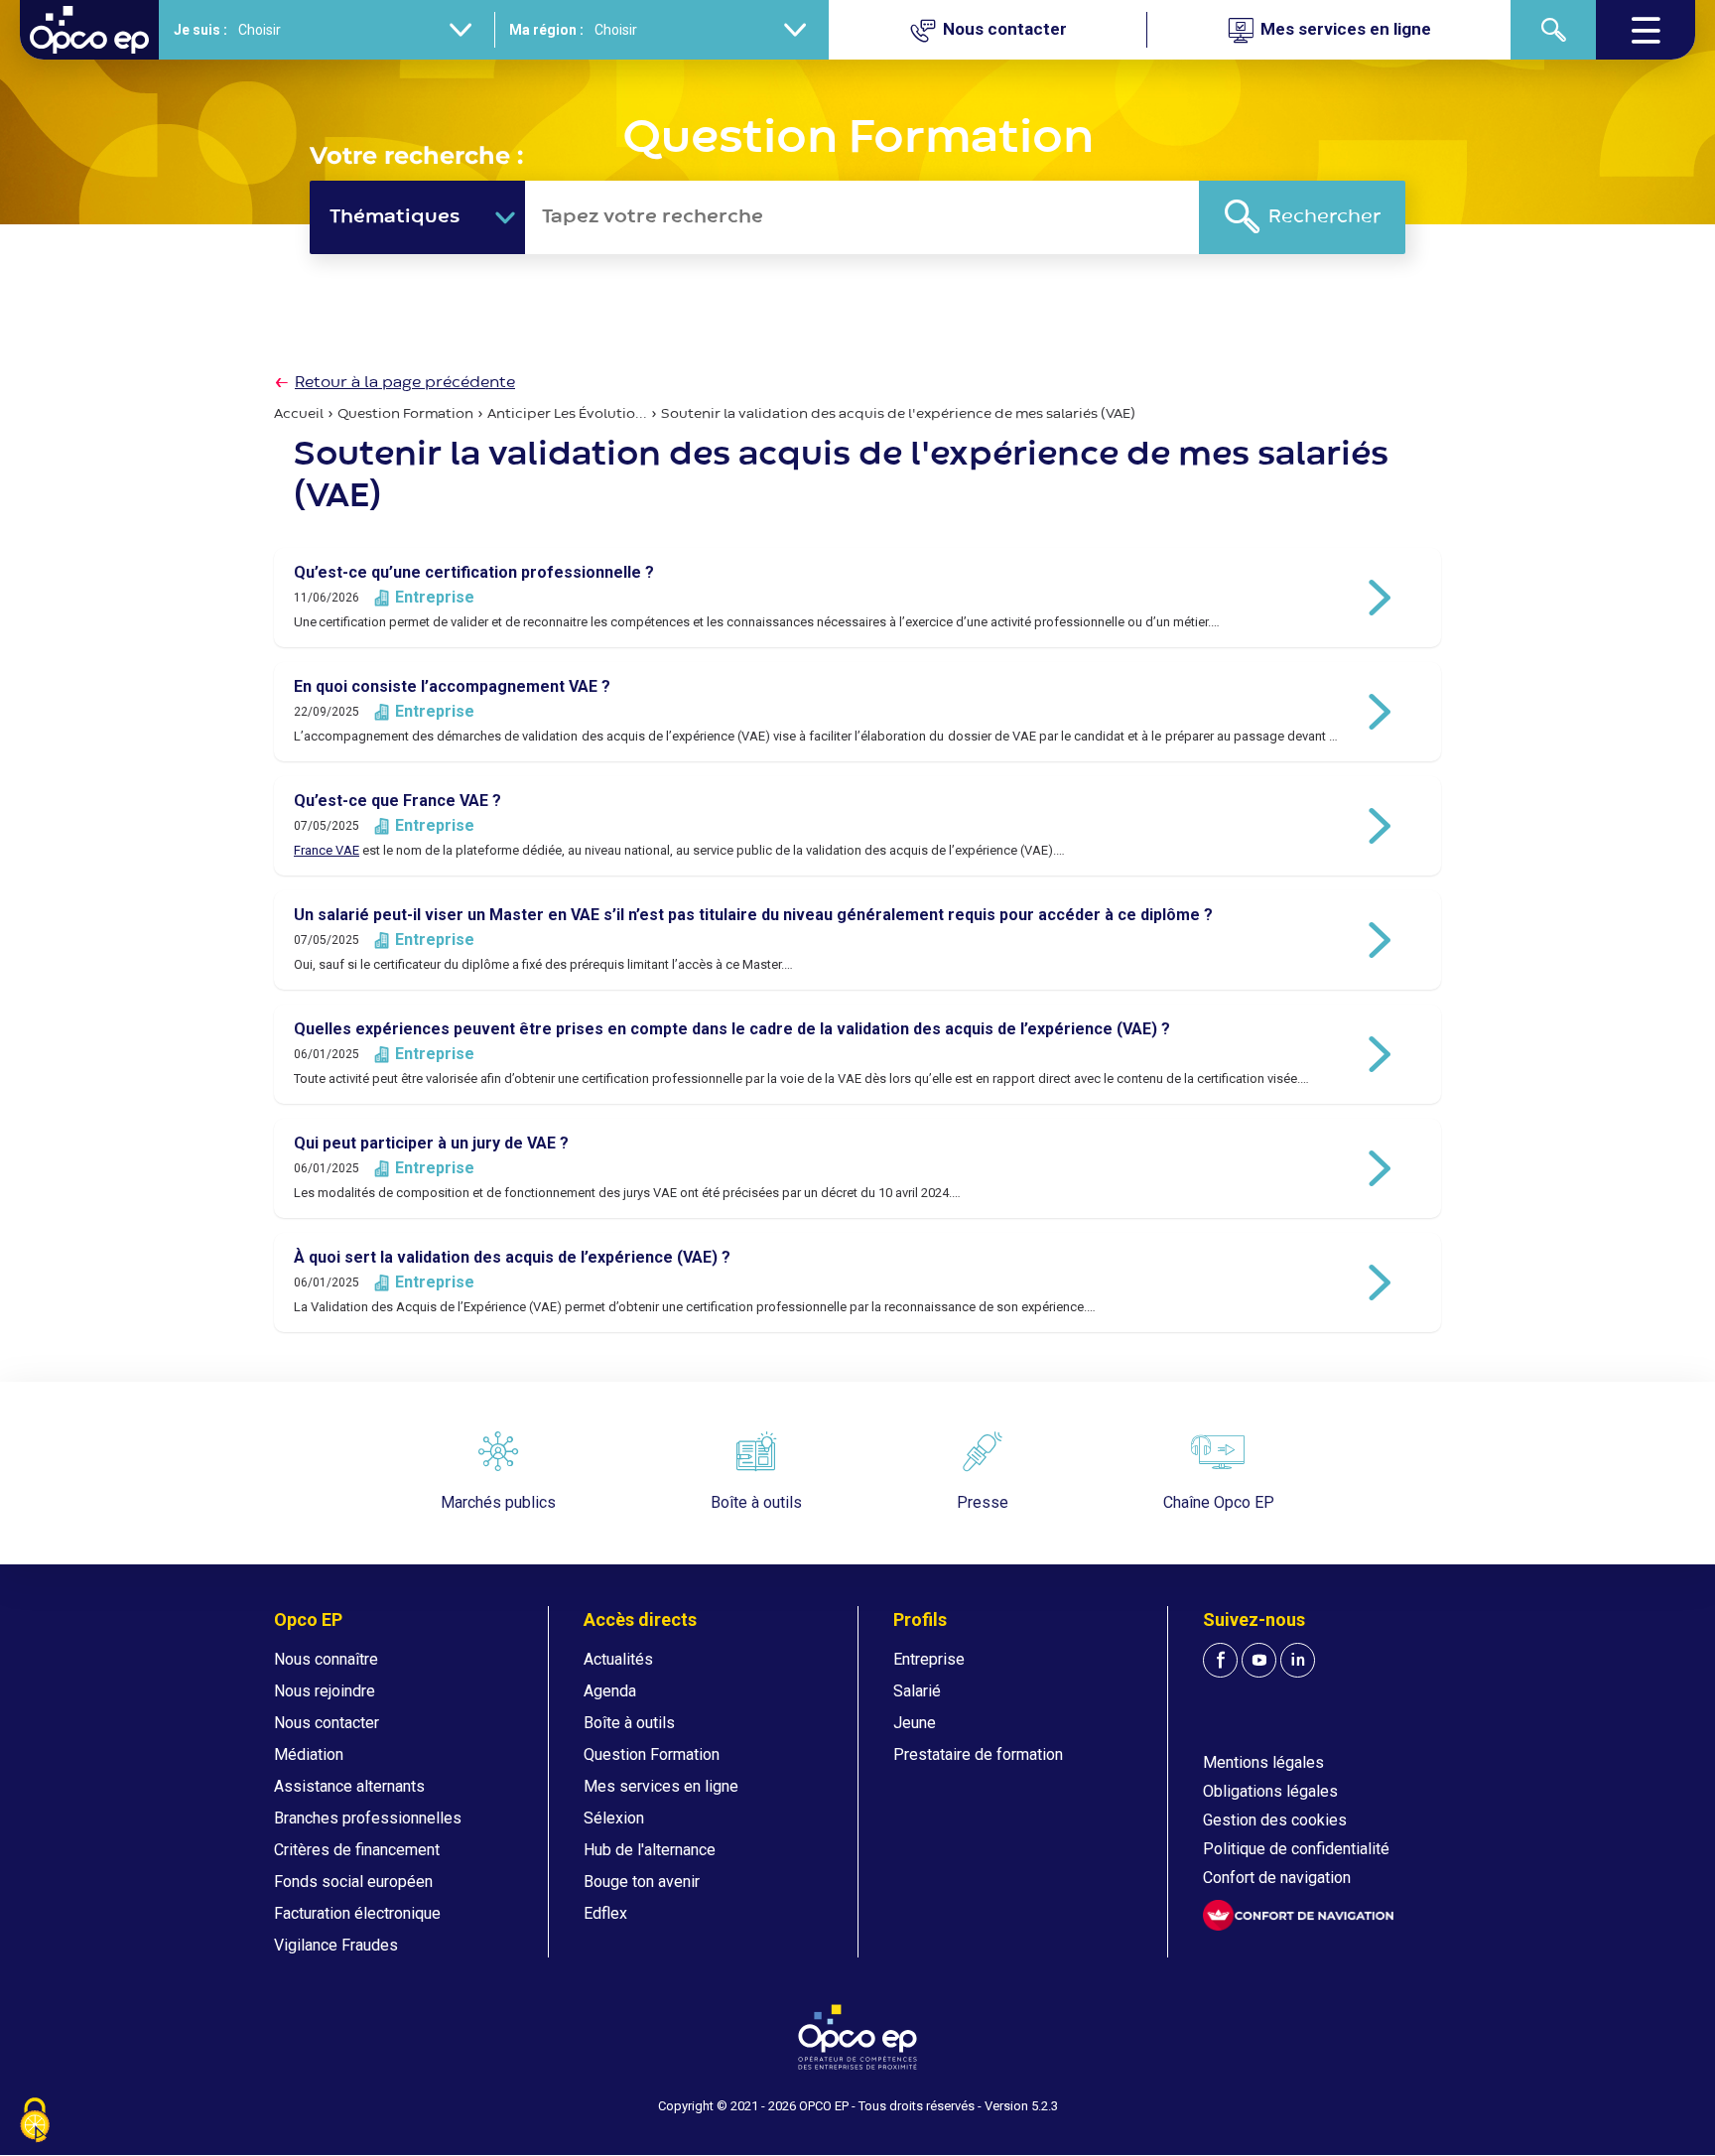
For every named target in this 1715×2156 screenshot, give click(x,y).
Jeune (915, 1723)
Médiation (309, 1754)
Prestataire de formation (978, 1754)
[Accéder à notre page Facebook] (1220, 1660)
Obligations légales (1270, 1791)
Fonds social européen (353, 1882)
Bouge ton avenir (642, 1882)
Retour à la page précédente (405, 383)
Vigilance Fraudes (336, 1945)
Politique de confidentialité (1296, 1849)
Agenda (610, 1691)
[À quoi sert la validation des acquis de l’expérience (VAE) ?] (857, 1282)
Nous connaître (326, 1659)
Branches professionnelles (368, 1818)
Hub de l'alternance (650, 1850)
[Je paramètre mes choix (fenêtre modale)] (35, 2122)
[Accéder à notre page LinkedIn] (1298, 1660)
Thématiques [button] (395, 217)
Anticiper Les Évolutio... (567, 414)
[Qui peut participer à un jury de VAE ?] (857, 1168)
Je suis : (200, 30)
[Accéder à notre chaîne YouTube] (1259, 1660)
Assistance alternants (349, 1786)
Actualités (618, 1659)
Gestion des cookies (1275, 1820)
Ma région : (546, 30)
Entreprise (929, 1659)
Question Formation (405, 414)
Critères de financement (357, 1850)
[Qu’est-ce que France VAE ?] (857, 826)
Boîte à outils (629, 1723)
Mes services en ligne (661, 1786)
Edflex (605, 1913)
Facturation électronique (357, 1913)
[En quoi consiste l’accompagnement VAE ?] (857, 712)
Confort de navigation (1277, 1878)
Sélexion (614, 1818)
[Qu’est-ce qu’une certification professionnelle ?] (857, 598)
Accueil (299, 414)
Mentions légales (1263, 1762)
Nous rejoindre (325, 1691)
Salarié (917, 1691)
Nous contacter (327, 1723)
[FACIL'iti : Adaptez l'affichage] (1298, 1915)
